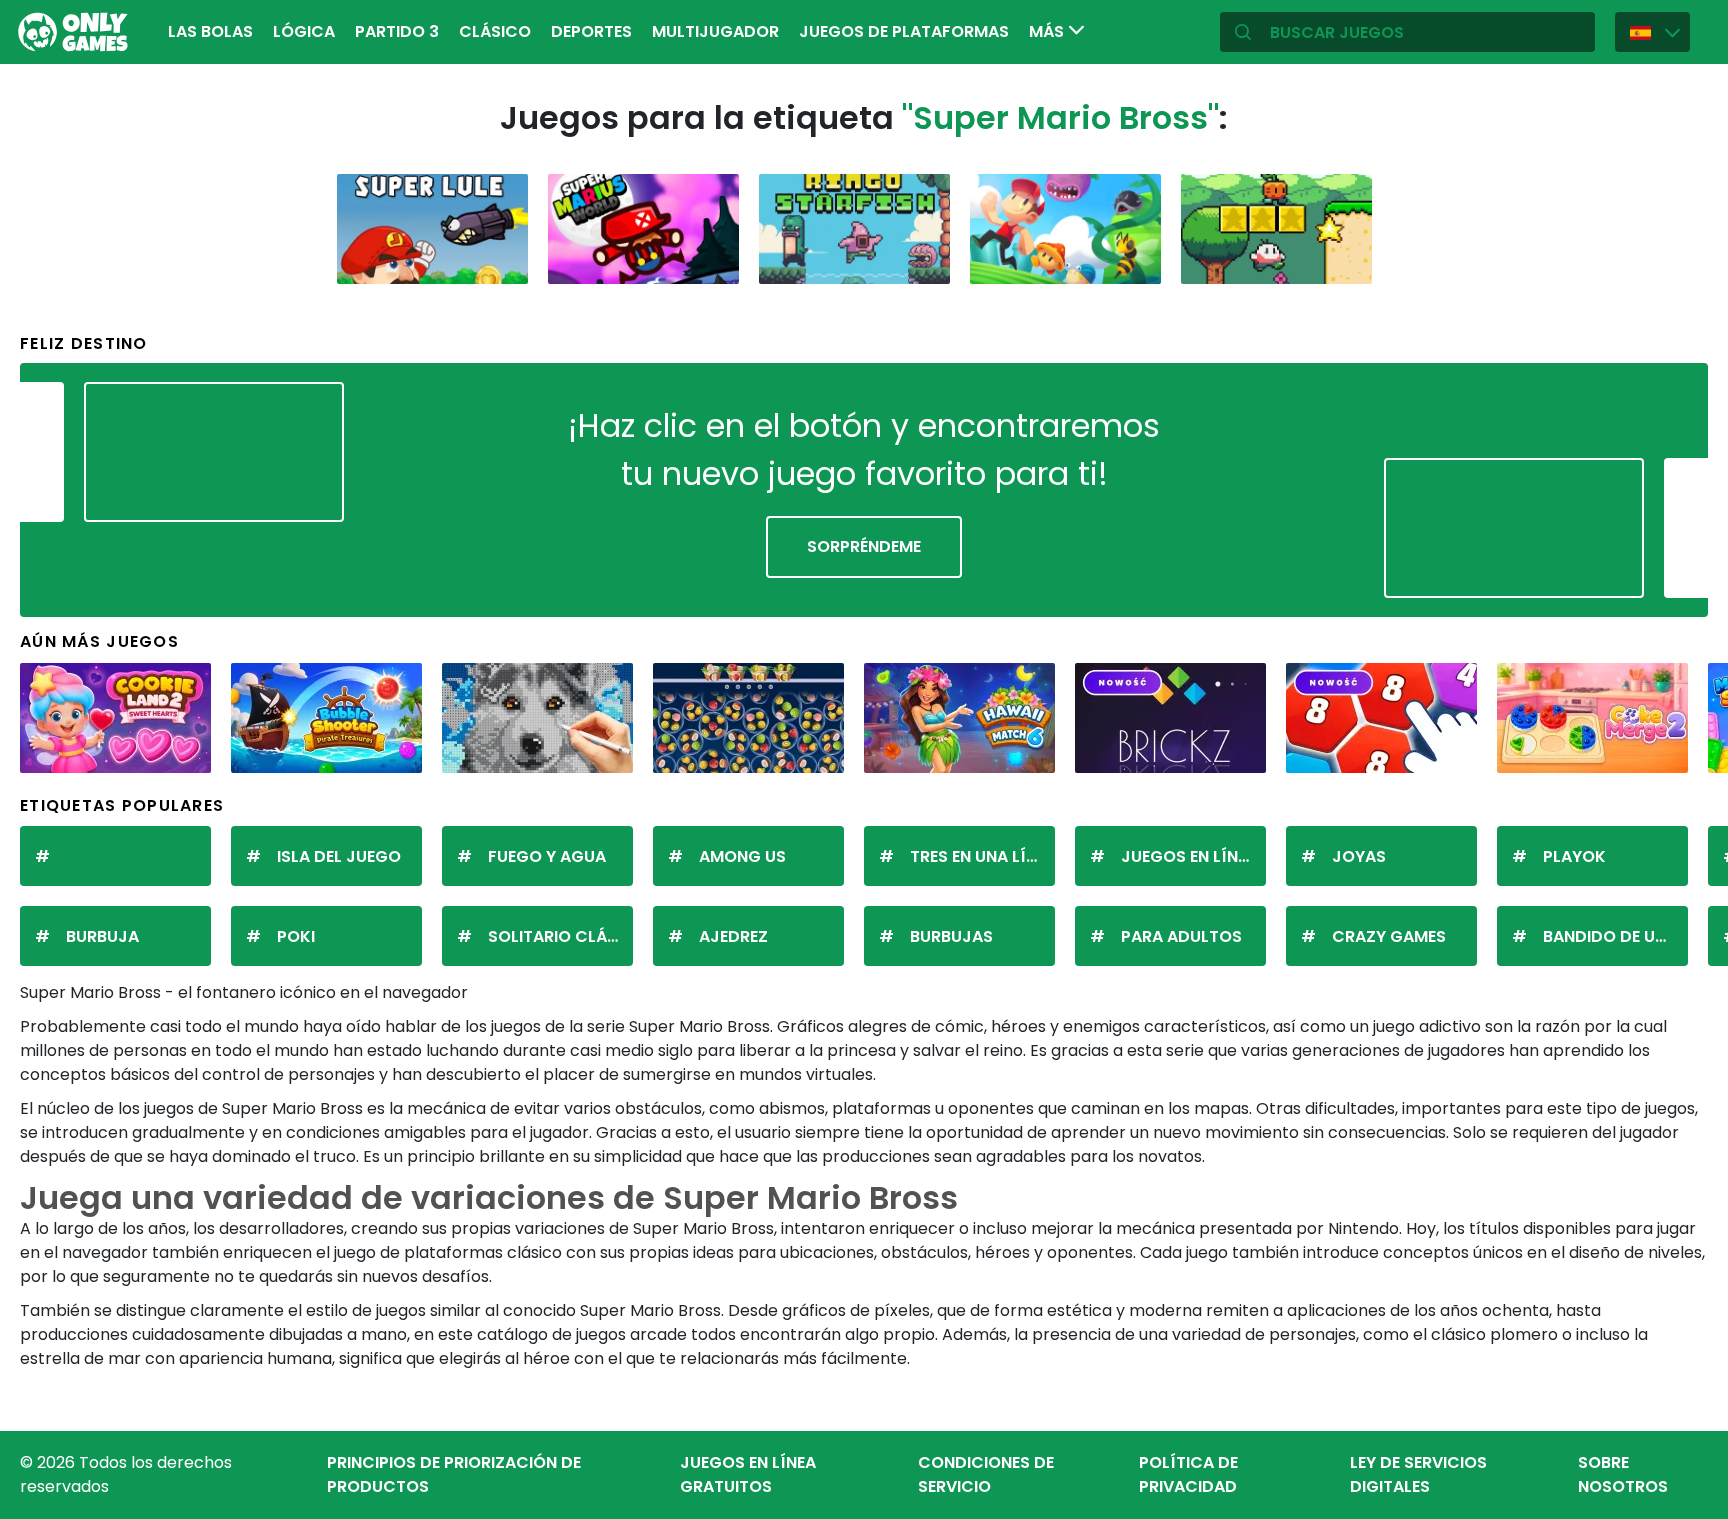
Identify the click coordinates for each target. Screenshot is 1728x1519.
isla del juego (339, 856)
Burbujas (951, 936)
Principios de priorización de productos (454, 1474)
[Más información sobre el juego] (500, 261)
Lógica (304, 31)
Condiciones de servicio (986, 1474)
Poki (296, 936)
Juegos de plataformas (904, 31)
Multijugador (715, 31)
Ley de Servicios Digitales (1418, 1474)
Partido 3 (397, 31)
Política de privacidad (1188, 1474)
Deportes (591, 31)
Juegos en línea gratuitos (748, 1474)
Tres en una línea (982, 856)
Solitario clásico (560, 936)
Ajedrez (733, 936)
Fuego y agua (547, 856)
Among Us (742, 856)
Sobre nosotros (1623, 1474)
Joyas (1359, 856)
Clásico (495, 31)
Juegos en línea (1189, 856)
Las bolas (210, 31)
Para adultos (1181, 936)
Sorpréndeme (864, 546)
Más (1048, 31)
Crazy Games (1389, 936)
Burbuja (102, 936)
